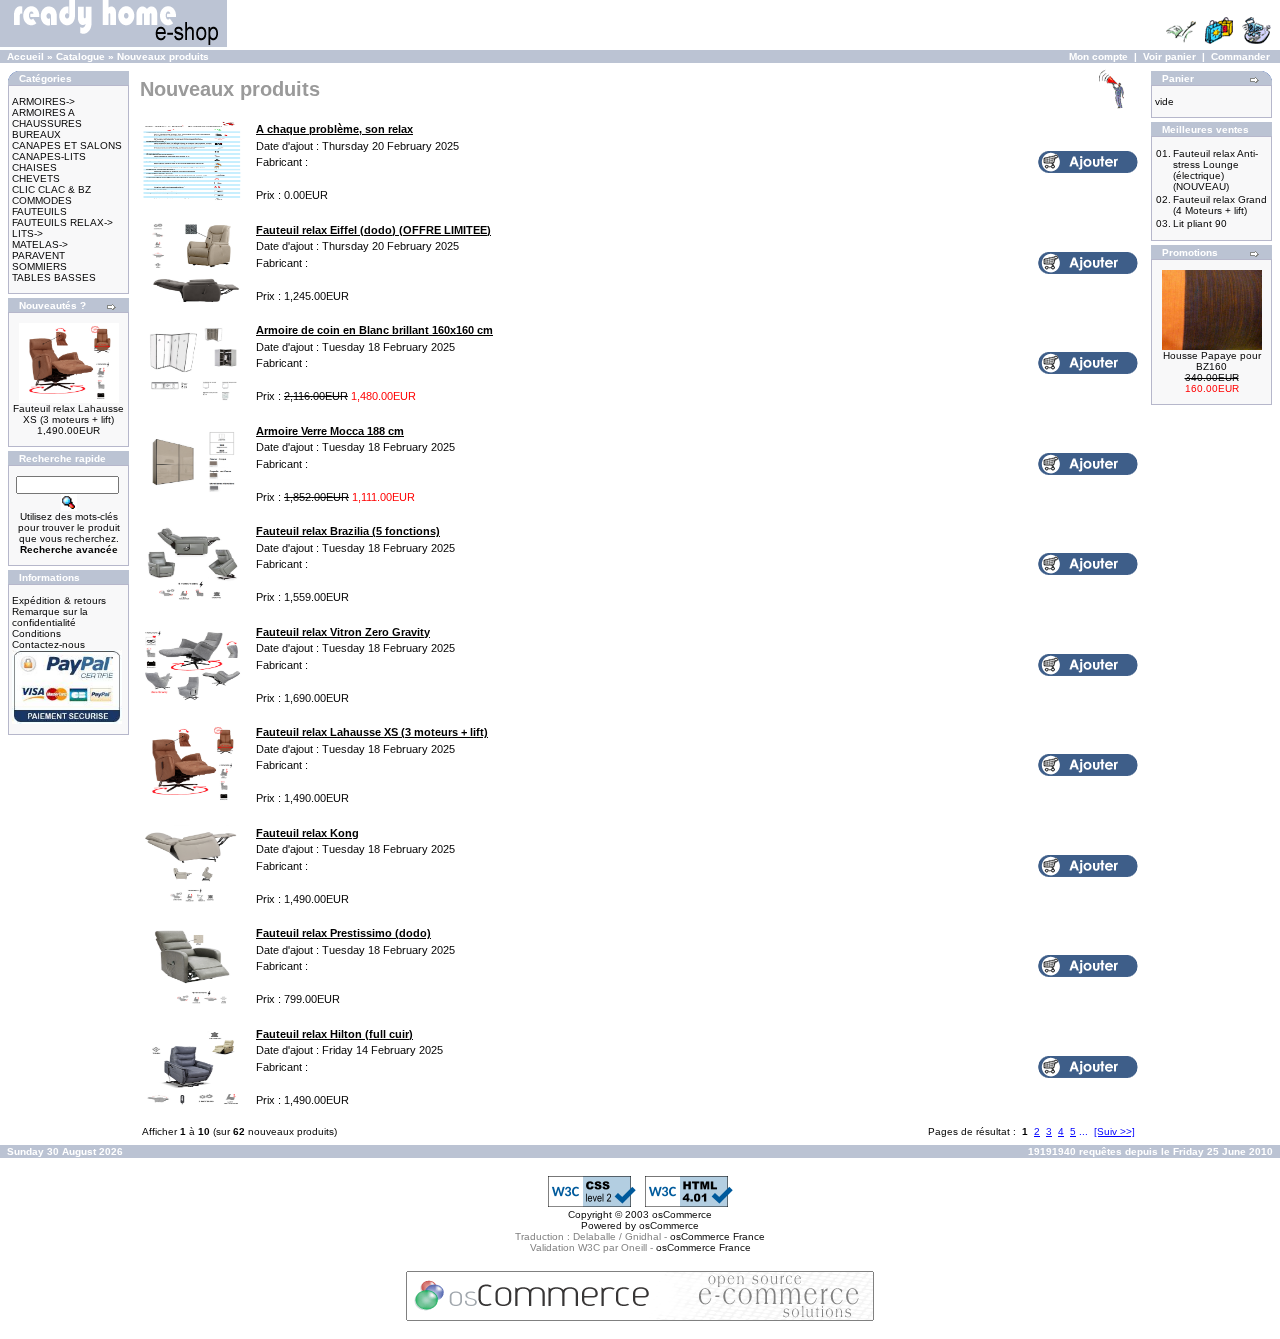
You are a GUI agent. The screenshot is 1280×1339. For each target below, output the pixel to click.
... (1083, 1131)
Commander (1240, 56)
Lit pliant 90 (1200, 223)
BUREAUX (36, 134)
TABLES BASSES (54, 277)
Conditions (36, 633)
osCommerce (682, 1214)
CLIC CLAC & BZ (51, 189)
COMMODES (42, 200)
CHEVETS (36, 178)
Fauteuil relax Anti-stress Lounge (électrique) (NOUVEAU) (1215, 170)
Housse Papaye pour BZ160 (1212, 361)
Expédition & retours (59, 600)
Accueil (25, 56)
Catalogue (80, 56)
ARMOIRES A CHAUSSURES (47, 118)
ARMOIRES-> (43, 101)
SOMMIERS (39, 266)
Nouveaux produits (163, 56)
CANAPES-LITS (49, 156)
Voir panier (1169, 56)
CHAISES (34, 167)
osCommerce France (717, 1236)
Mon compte (1098, 56)
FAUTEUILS (39, 211)
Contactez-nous (48, 644)
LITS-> (27, 233)
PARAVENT (38, 255)
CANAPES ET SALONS (67, 145)
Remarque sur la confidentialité (50, 617)
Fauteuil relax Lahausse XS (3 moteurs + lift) (68, 414)
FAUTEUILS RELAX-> (62, 222)
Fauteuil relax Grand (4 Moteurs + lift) (1220, 205)
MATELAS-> (40, 244)
